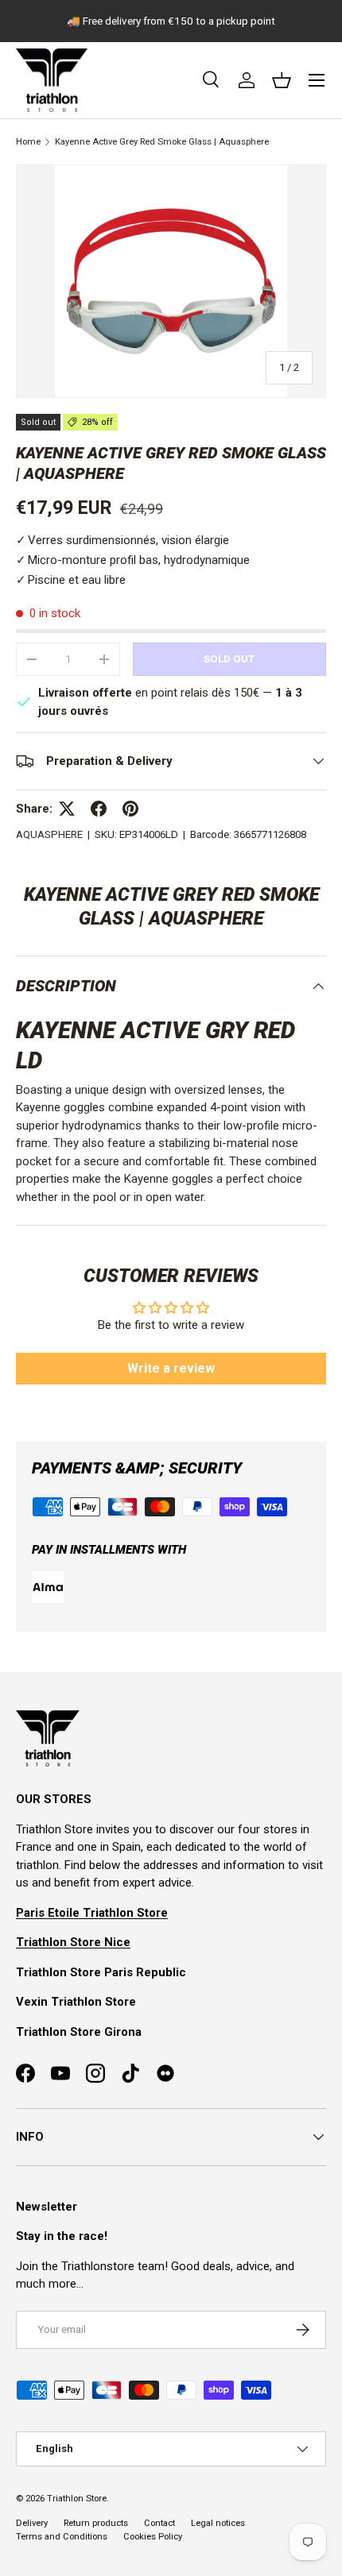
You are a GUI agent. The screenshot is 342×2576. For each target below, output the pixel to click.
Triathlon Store (77, 2499)
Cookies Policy (153, 2537)
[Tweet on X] (67, 809)
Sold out (229, 659)
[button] (282, 80)
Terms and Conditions (62, 2537)
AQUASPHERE (49, 834)
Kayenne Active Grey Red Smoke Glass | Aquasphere (162, 142)
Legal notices (218, 2523)
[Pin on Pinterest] (130, 809)
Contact (159, 2523)
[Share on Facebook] (99, 809)
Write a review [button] (171, 1368)
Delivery (32, 2523)
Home (28, 142)
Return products (96, 2523)
